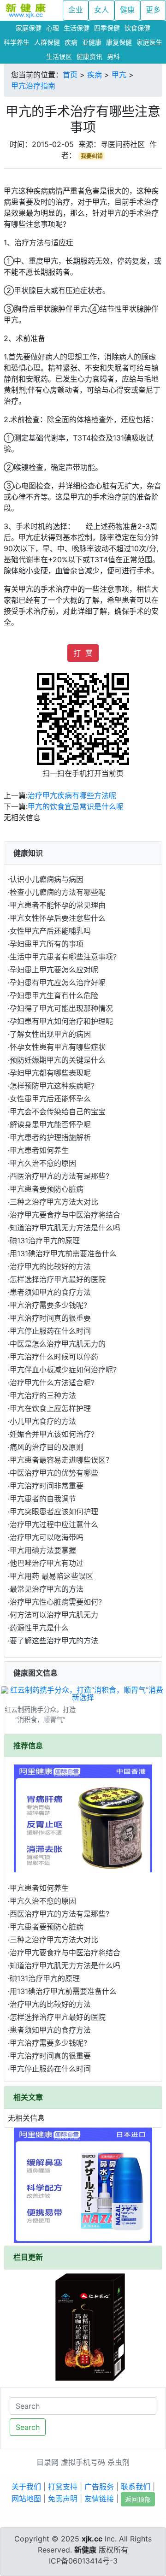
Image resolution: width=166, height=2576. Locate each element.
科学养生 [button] (17, 42)
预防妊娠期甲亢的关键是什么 (58, 1060)
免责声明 (63, 2499)
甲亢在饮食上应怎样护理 (50, 1408)
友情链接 (99, 2499)
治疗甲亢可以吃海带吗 (47, 1537)
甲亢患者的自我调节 (43, 1499)
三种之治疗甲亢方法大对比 (54, 1202)
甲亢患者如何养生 (39, 1150)
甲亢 (119, 75)
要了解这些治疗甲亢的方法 (54, 1641)
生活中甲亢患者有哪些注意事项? (63, 957)
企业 (76, 10)
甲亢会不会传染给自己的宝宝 (58, 1112)
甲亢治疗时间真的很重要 (50, 1318)
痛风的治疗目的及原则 (47, 1447)
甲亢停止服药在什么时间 (50, 1331)
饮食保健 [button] (137, 28)
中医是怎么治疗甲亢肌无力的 (58, 1344)
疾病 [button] (71, 42)
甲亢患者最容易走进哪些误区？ (61, 1460)
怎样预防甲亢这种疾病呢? (52, 1086)
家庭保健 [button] (29, 28)
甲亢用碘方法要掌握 (43, 1550)
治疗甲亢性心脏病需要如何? (56, 1602)
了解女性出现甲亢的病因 (50, 1034)
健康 (127, 10)
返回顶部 (138, 2499)
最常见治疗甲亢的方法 (47, 1589)
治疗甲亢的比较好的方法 (50, 1266)
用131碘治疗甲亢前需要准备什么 (63, 1253)
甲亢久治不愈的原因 (43, 1163)
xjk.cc (92, 2539)
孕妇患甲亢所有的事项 (47, 944)
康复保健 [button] (119, 42)
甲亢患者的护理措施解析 (50, 1137)
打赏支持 (63, 2487)
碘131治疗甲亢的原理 (45, 1241)
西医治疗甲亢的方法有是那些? (59, 1176)
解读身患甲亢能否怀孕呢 (50, 1124)
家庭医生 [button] (149, 42)
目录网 (47, 2462)
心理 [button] (53, 28)
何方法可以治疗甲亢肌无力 (54, 1615)
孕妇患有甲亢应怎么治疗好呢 (58, 982)
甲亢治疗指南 (33, 86)
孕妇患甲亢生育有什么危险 (54, 995)
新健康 (85, 2550)
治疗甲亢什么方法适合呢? (52, 1382)
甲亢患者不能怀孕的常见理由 (58, 905)
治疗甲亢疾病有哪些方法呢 (72, 795)
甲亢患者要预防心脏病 (47, 1189)
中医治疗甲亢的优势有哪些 (54, 1473)
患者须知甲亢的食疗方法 (50, 1292)
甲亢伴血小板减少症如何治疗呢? (63, 1370)
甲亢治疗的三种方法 (43, 1395)
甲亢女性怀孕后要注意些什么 (58, 918)
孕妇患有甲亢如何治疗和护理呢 (61, 1021)
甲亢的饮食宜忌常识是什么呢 (76, 806)
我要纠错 (92, 156)
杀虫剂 (119, 2462)
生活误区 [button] (59, 56)
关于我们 (26, 2487)
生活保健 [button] (77, 28)
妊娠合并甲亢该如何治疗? (52, 1434)
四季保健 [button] (107, 28)
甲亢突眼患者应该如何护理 (54, 1511)
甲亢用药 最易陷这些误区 (51, 1576)
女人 (101, 10)
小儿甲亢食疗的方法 (43, 1421)
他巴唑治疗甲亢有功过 (47, 1563)
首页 (70, 75)
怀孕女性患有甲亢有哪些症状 (58, 1047)
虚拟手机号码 (83, 2462)
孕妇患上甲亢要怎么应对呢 (54, 970)
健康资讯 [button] (89, 56)
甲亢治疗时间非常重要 (47, 1486)
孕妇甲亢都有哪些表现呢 (50, 1073)
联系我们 (136, 2487)
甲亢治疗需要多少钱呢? (48, 1305)
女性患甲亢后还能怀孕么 (50, 1099)
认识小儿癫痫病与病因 (47, 879)
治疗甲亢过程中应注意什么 (54, 1524)
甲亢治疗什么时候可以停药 (54, 1357)
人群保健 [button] (47, 42)
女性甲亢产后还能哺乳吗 (50, 931)
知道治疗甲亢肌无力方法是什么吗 (65, 1228)
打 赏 (83, 653)
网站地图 (26, 2499)
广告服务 (99, 2487)
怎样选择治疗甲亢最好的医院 (58, 1279)
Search (28, 2427)
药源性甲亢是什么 (39, 1628)
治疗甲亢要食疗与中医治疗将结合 (65, 1215)
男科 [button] (113, 56)
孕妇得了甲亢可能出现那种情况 (61, 1008)
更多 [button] (153, 10)
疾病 (95, 75)
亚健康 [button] (92, 42)
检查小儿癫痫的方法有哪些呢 (58, 892)
